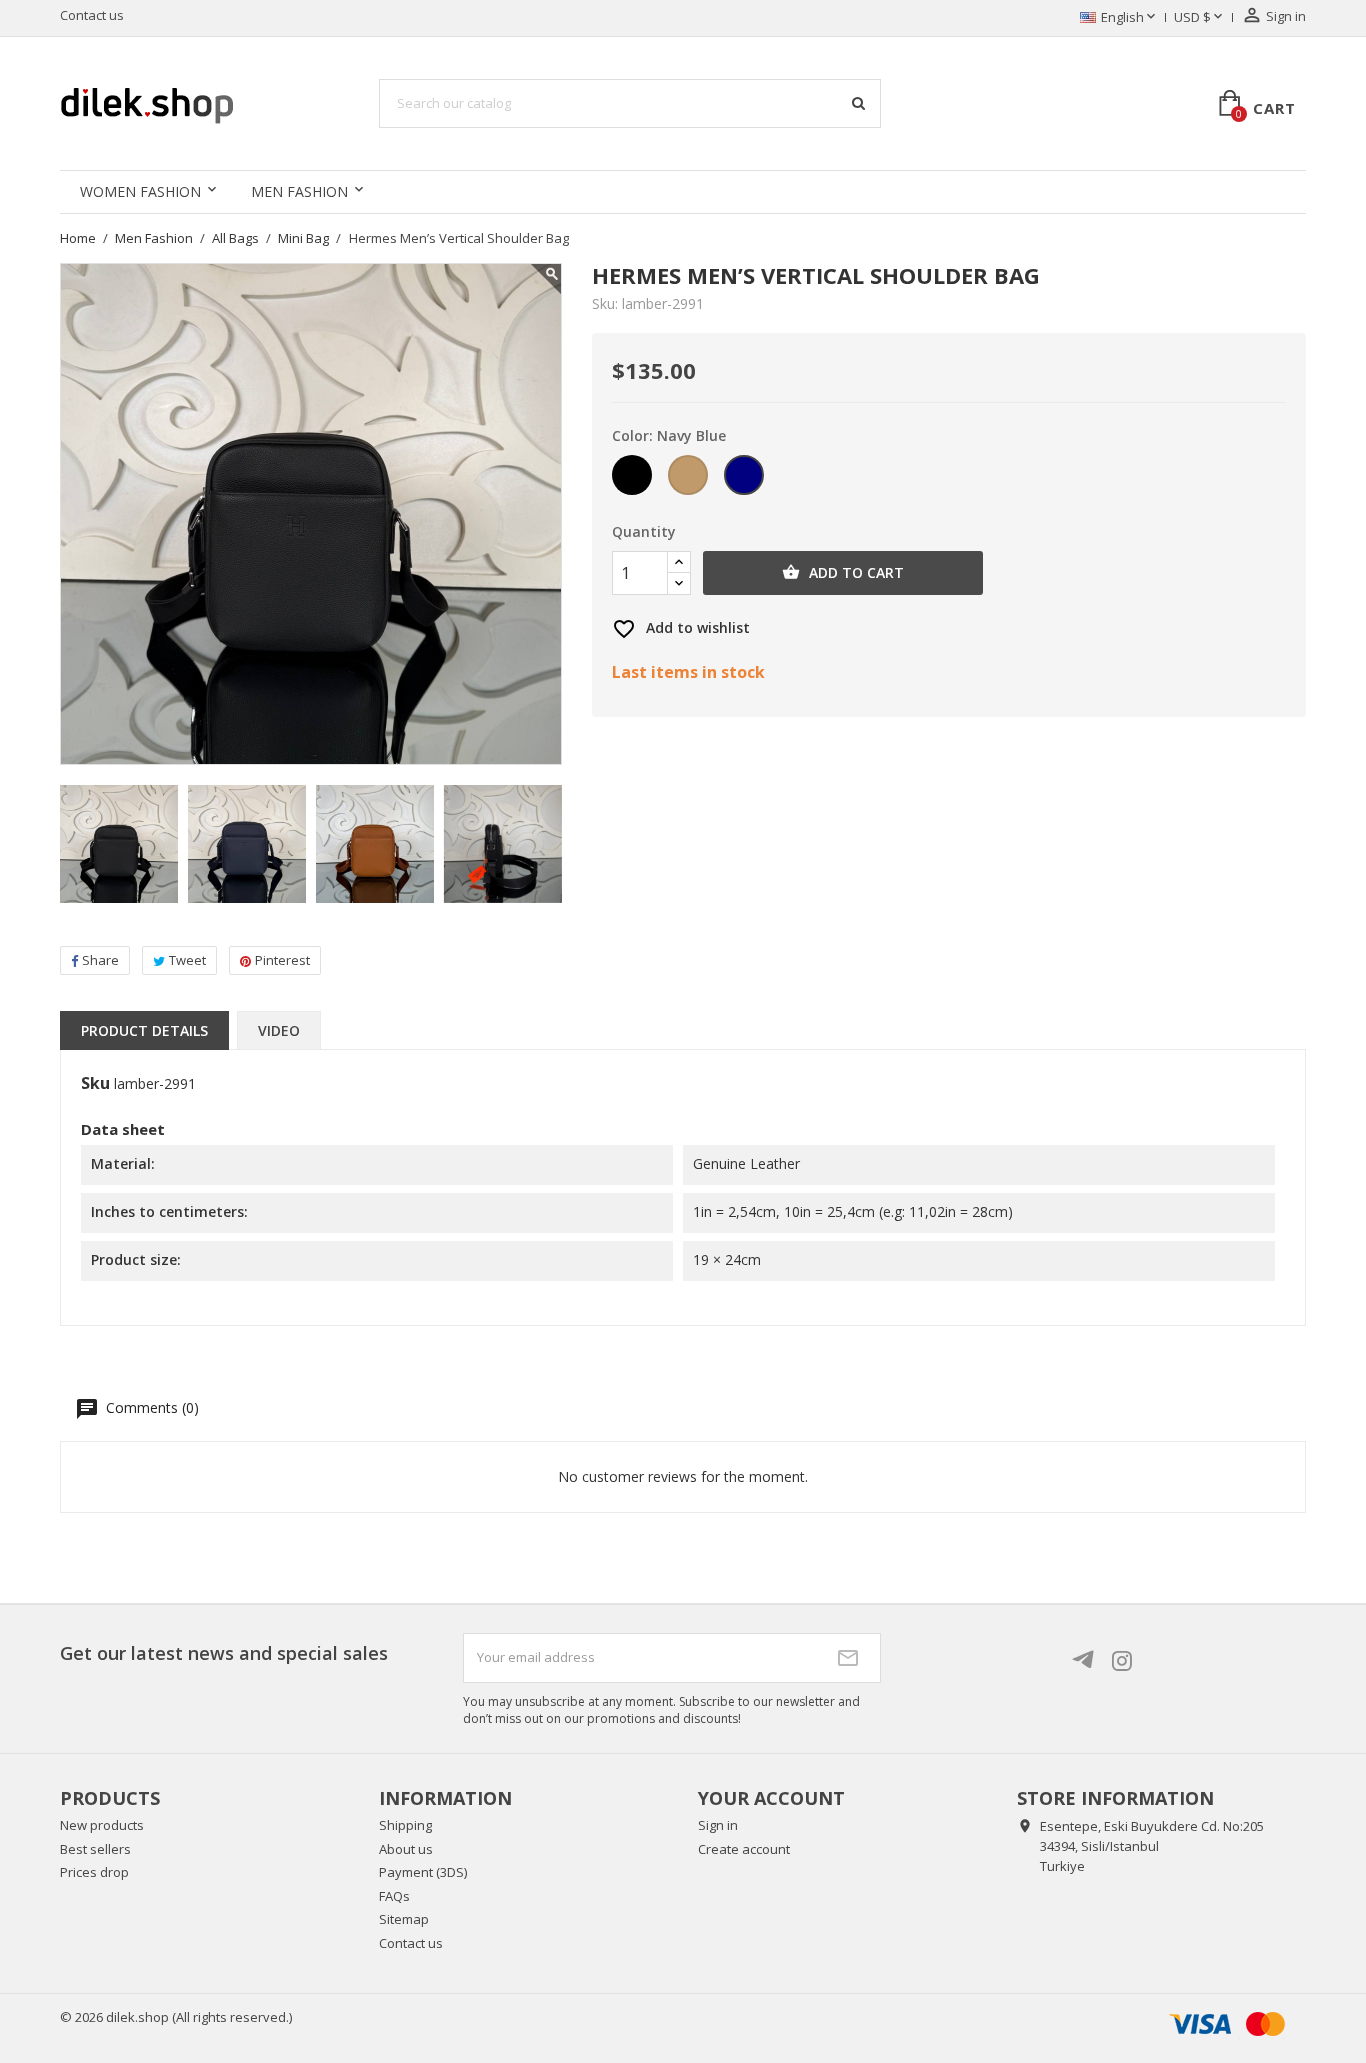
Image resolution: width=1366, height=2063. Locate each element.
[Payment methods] (1224, 2022)
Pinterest (282, 960)
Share (100, 960)
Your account (771, 1798)
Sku (95, 1084)
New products (102, 1825)
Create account (744, 1849)
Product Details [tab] (144, 1030)
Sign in (718, 1825)
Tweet (187, 960)
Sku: (605, 304)
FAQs (394, 1896)
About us (406, 1849)
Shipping (405, 1825)
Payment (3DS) (423, 1872)
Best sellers (95, 1849)
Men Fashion (299, 191)
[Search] (858, 103)
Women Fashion (140, 191)
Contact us (92, 15)
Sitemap (404, 1919)
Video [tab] (279, 1030)
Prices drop (94, 1872)
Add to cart (843, 572)
